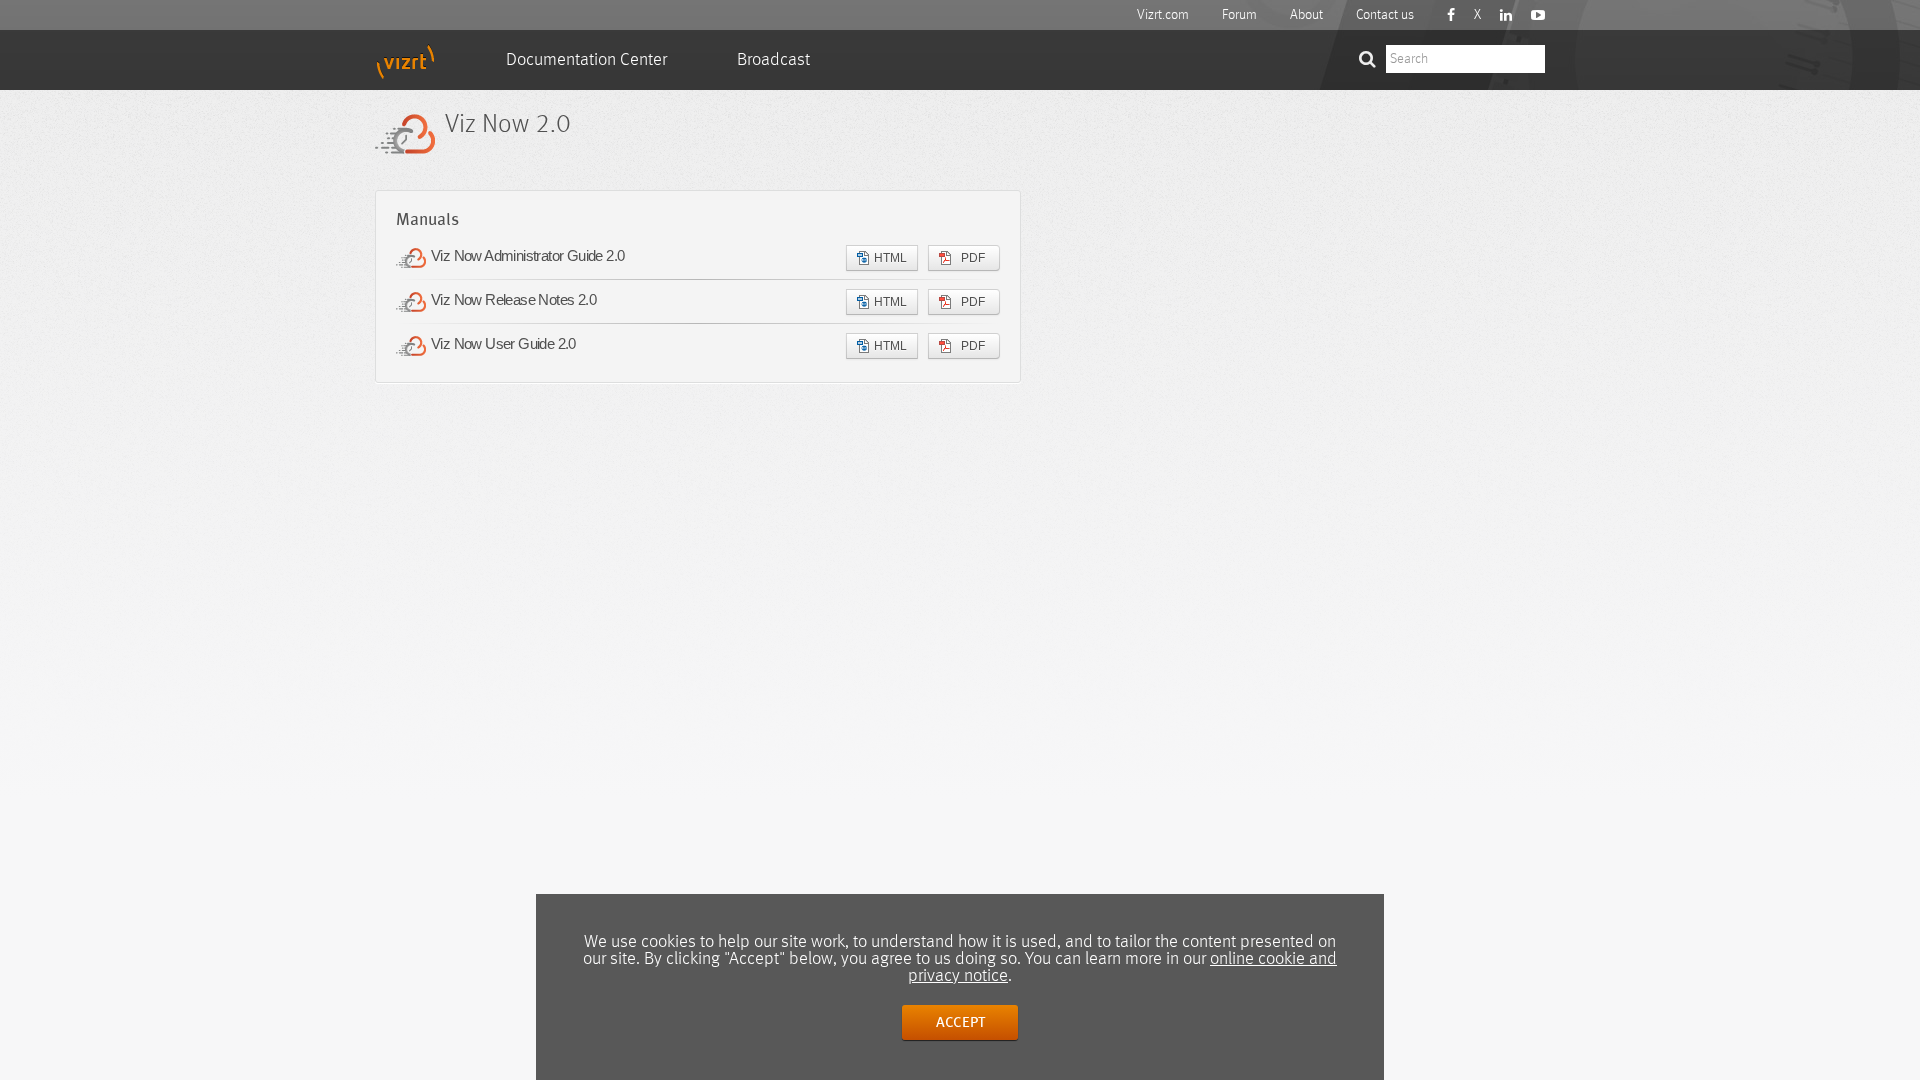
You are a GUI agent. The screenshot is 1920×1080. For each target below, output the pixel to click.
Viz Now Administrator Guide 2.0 (527, 255)
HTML (890, 258)
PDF (973, 258)
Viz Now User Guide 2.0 (503, 343)
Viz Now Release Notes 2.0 (513, 299)
